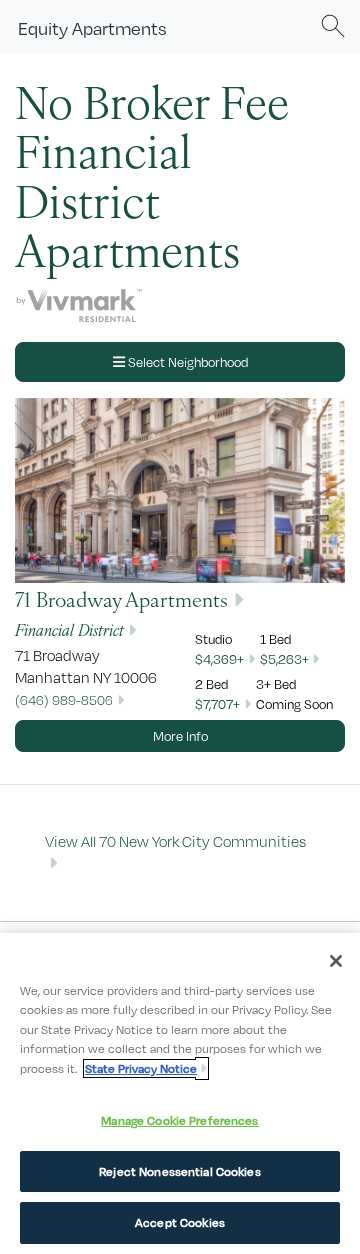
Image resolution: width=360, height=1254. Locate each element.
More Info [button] (180, 736)
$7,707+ (217, 704)
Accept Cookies (180, 1222)
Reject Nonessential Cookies (180, 1171)
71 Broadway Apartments (121, 598)
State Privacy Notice (141, 1068)
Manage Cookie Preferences (179, 1120)
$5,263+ (284, 659)
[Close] (336, 961)
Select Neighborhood (186, 362)
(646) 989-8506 (64, 700)
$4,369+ (219, 659)
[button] (333, 26)
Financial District (69, 629)
